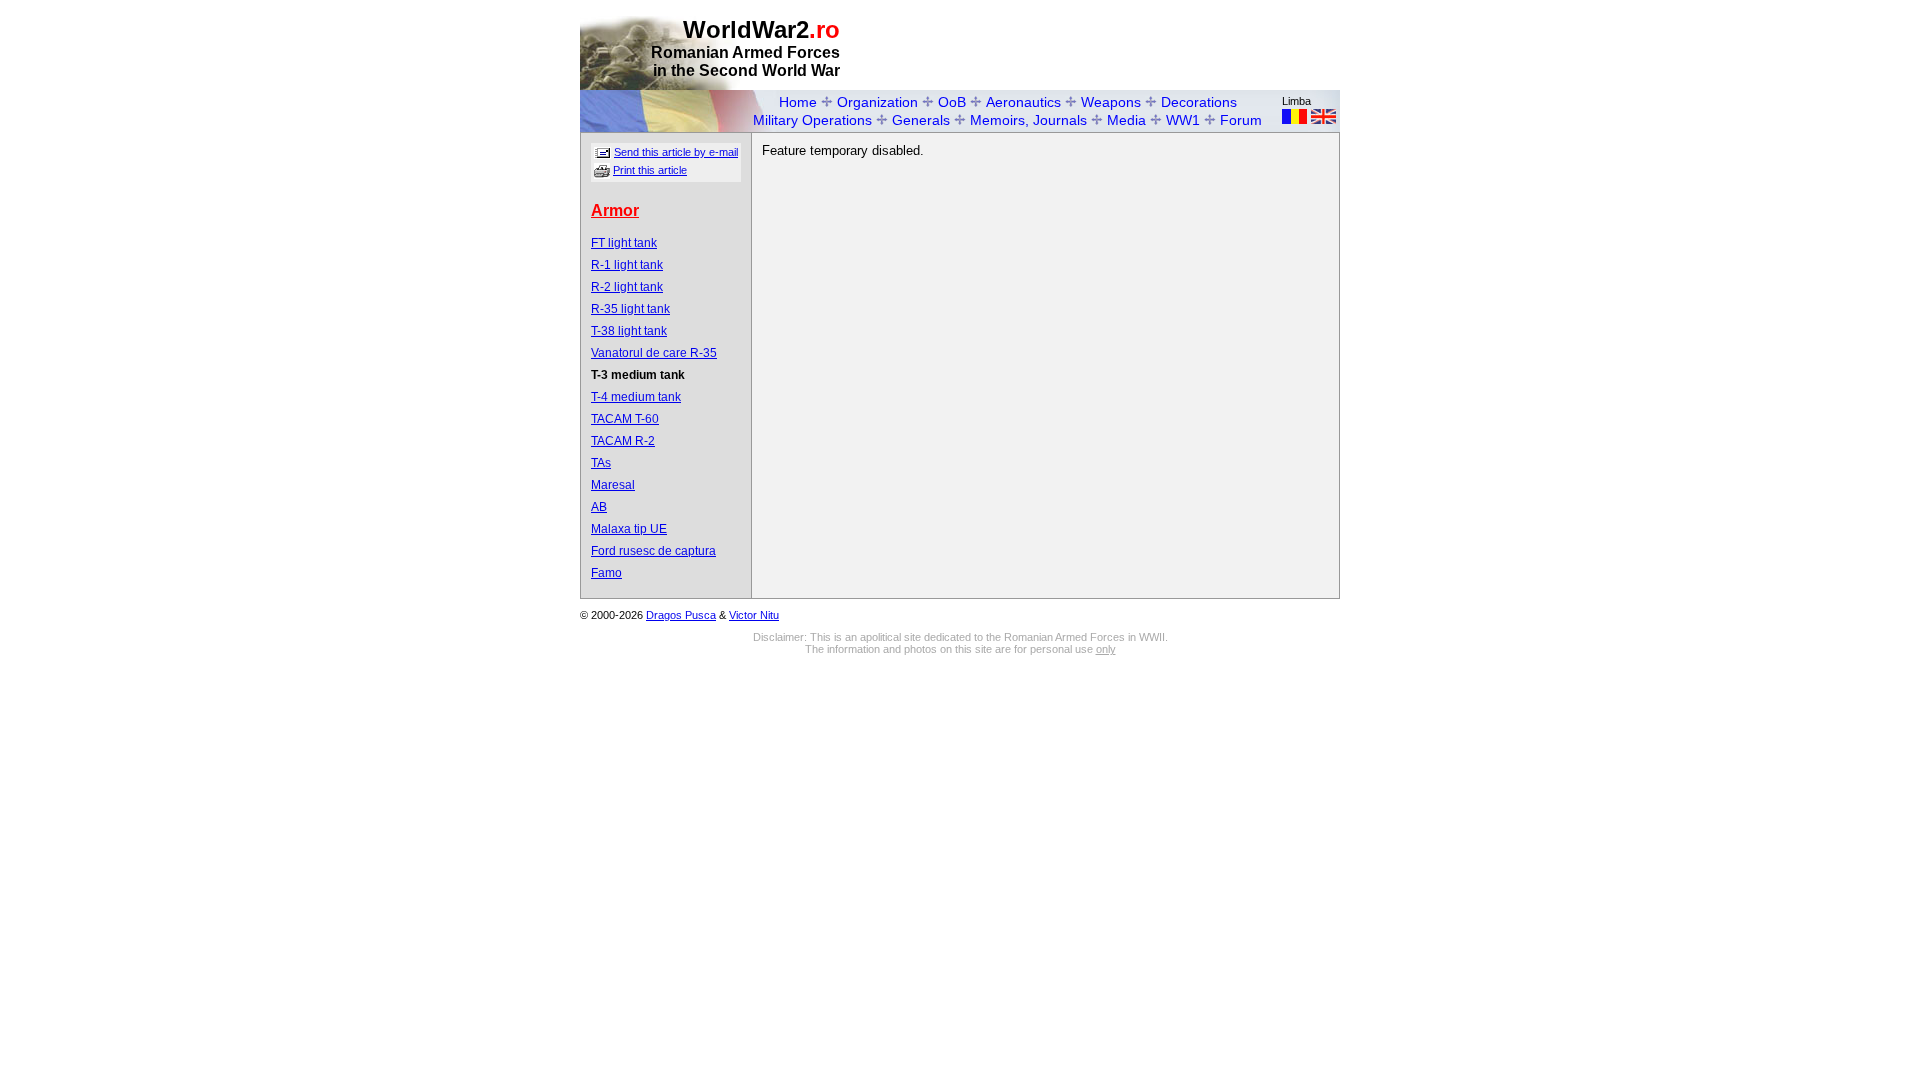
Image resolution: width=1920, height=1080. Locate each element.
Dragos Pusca (681, 615)
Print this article (650, 170)
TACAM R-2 (623, 441)
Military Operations (812, 120)
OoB (952, 102)
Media (1126, 120)
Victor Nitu (754, 615)
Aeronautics (1023, 102)
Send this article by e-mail (676, 152)
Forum (1241, 120)
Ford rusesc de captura (653, 551)
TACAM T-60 (625, 419)
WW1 (1183, 120)
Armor (615, 210)
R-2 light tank (627, 287)
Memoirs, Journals (1028, 120)
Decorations (1199, 102)
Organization (877, 102)
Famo (606, 573)
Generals (921, 120)
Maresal (613, 485)
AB (599, 507)
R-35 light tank (630, 309)
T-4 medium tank (636, 397)
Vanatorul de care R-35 (654, 353)
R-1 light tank (627, 265)
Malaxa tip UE (629, 529)
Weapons (1111, 102)
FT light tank (624, 243)
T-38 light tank (629, 331)
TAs (601, 463)
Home (798, 102)
